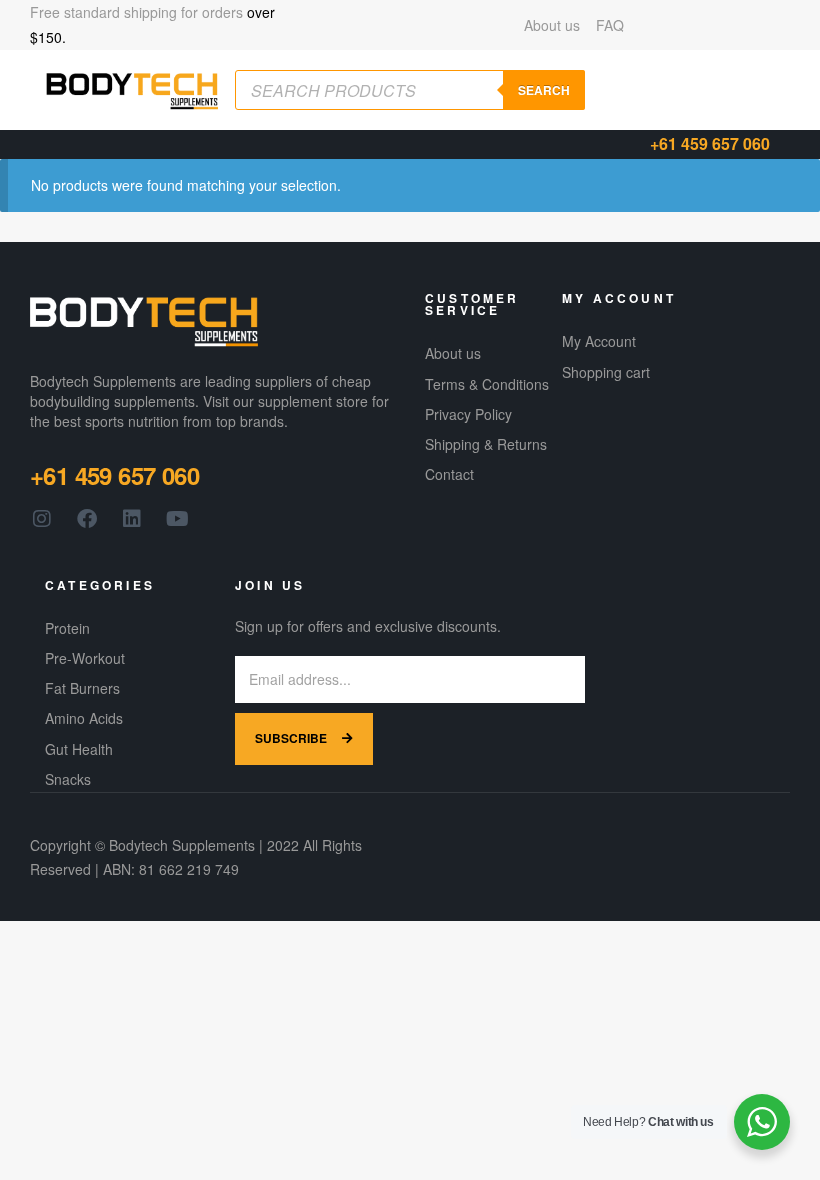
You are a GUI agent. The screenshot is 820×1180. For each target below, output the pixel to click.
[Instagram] (42, 519)
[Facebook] (87, 519)
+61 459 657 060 (710, 143)
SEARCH (544, 90)
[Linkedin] (132, 519)
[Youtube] (177, 519)
